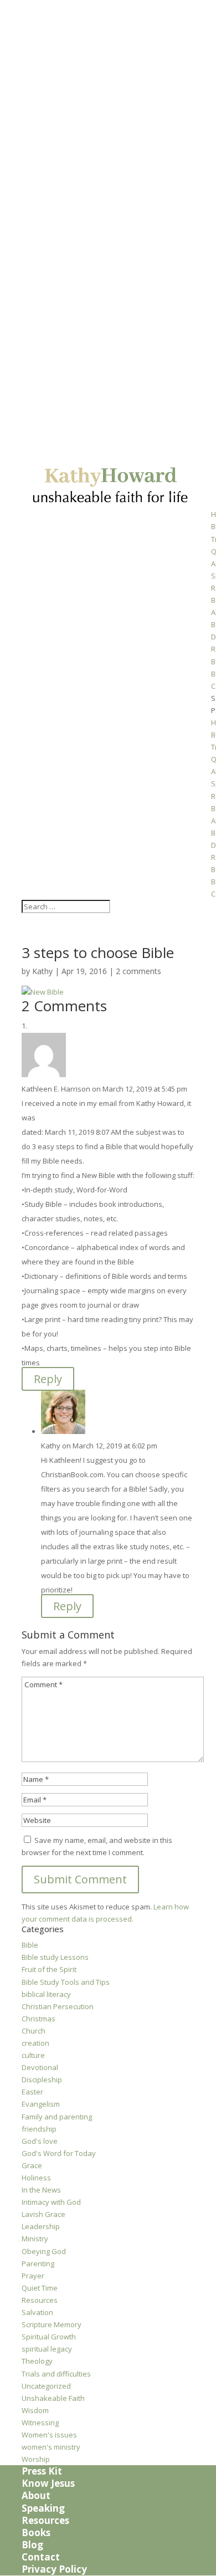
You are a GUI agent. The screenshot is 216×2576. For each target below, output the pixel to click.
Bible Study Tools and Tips (66, 1982)
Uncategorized (46, 2386)
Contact (41, 2557)
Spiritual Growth (49, 2337)
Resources (40, 2300)
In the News (41, 2190)
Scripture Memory (52, 2324)
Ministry (35, 2239)
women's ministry (51, 2447)
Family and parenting (57, 2117)
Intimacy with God (51, 2202)
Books (36, 2533)
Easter (32, 2092)
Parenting (38, 2263)
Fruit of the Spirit (49, 1969)
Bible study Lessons (55, 1957)
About (36, 2495)
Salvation (37, 2312)
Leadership (41, 2226)
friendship (39, 2129)
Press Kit (42, 2471)
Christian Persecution (58, 2006)
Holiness (36, 2178)
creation (35, 2043)
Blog (32, 2545)
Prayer (33, 2276)
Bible (30, 1945)
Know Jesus (48, 2483)
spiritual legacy (47, 2349)
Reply (48, 1379)
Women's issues (49, 2435)
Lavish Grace (43, 2214)
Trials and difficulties (56, 2374)
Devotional (40, 2067)
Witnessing (40, 2423)
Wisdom (35, 2410)
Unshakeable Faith (53, 2398)
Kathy (42, 971)
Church (34, 2031)
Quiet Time (40, 2288)
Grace (32, 2165)
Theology (37, 2361)
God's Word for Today (59, 2153)
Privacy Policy (54, 2569)
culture (33, 2055)
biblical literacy (46, 1994)
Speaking (43, 2508)
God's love (40, 2141)
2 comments (138, 971)
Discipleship (42, 2080)
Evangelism (41, 2104)
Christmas (38, 2019)
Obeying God (44, 2251)
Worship (36, 2459)
